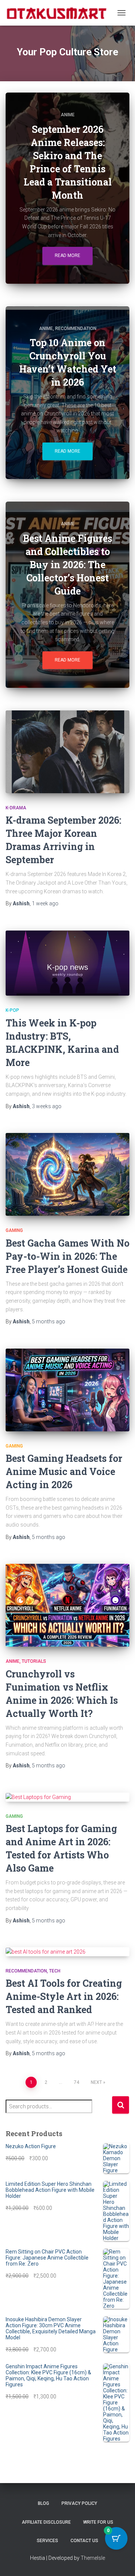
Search (121, 2105)
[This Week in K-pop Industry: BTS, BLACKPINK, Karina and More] (67, 963)
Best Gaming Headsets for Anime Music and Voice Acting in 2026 (64, 1471)
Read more (67, 255)
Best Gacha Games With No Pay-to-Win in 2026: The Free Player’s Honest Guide (67, 1256)
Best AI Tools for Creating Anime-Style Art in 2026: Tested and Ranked (64, 1996)
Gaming (14, 1230)
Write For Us (98, 2522)
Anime (68, 115)
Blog (43, 2503)
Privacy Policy (79, 2503)
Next (96, 2082)
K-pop (12, 1010)
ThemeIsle (93, 2558)
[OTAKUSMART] (59, 13)
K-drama (16, 808)
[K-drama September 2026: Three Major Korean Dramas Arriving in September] (67, 752)
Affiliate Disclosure (46, 2522)
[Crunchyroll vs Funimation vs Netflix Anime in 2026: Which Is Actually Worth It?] (67, 1605)
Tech (55, 1971)
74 (76, 2082)
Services (47, 2541)
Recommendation (76, 328)
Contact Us (84, 2541)
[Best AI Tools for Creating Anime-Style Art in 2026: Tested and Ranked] (67, 1952)
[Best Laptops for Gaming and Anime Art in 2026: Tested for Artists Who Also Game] (67, 1797)
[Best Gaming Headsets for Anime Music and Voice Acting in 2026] (67, 1390)
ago (45, 903)
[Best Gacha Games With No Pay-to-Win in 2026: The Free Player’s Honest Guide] (67, 1174)
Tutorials (34, 1661)
